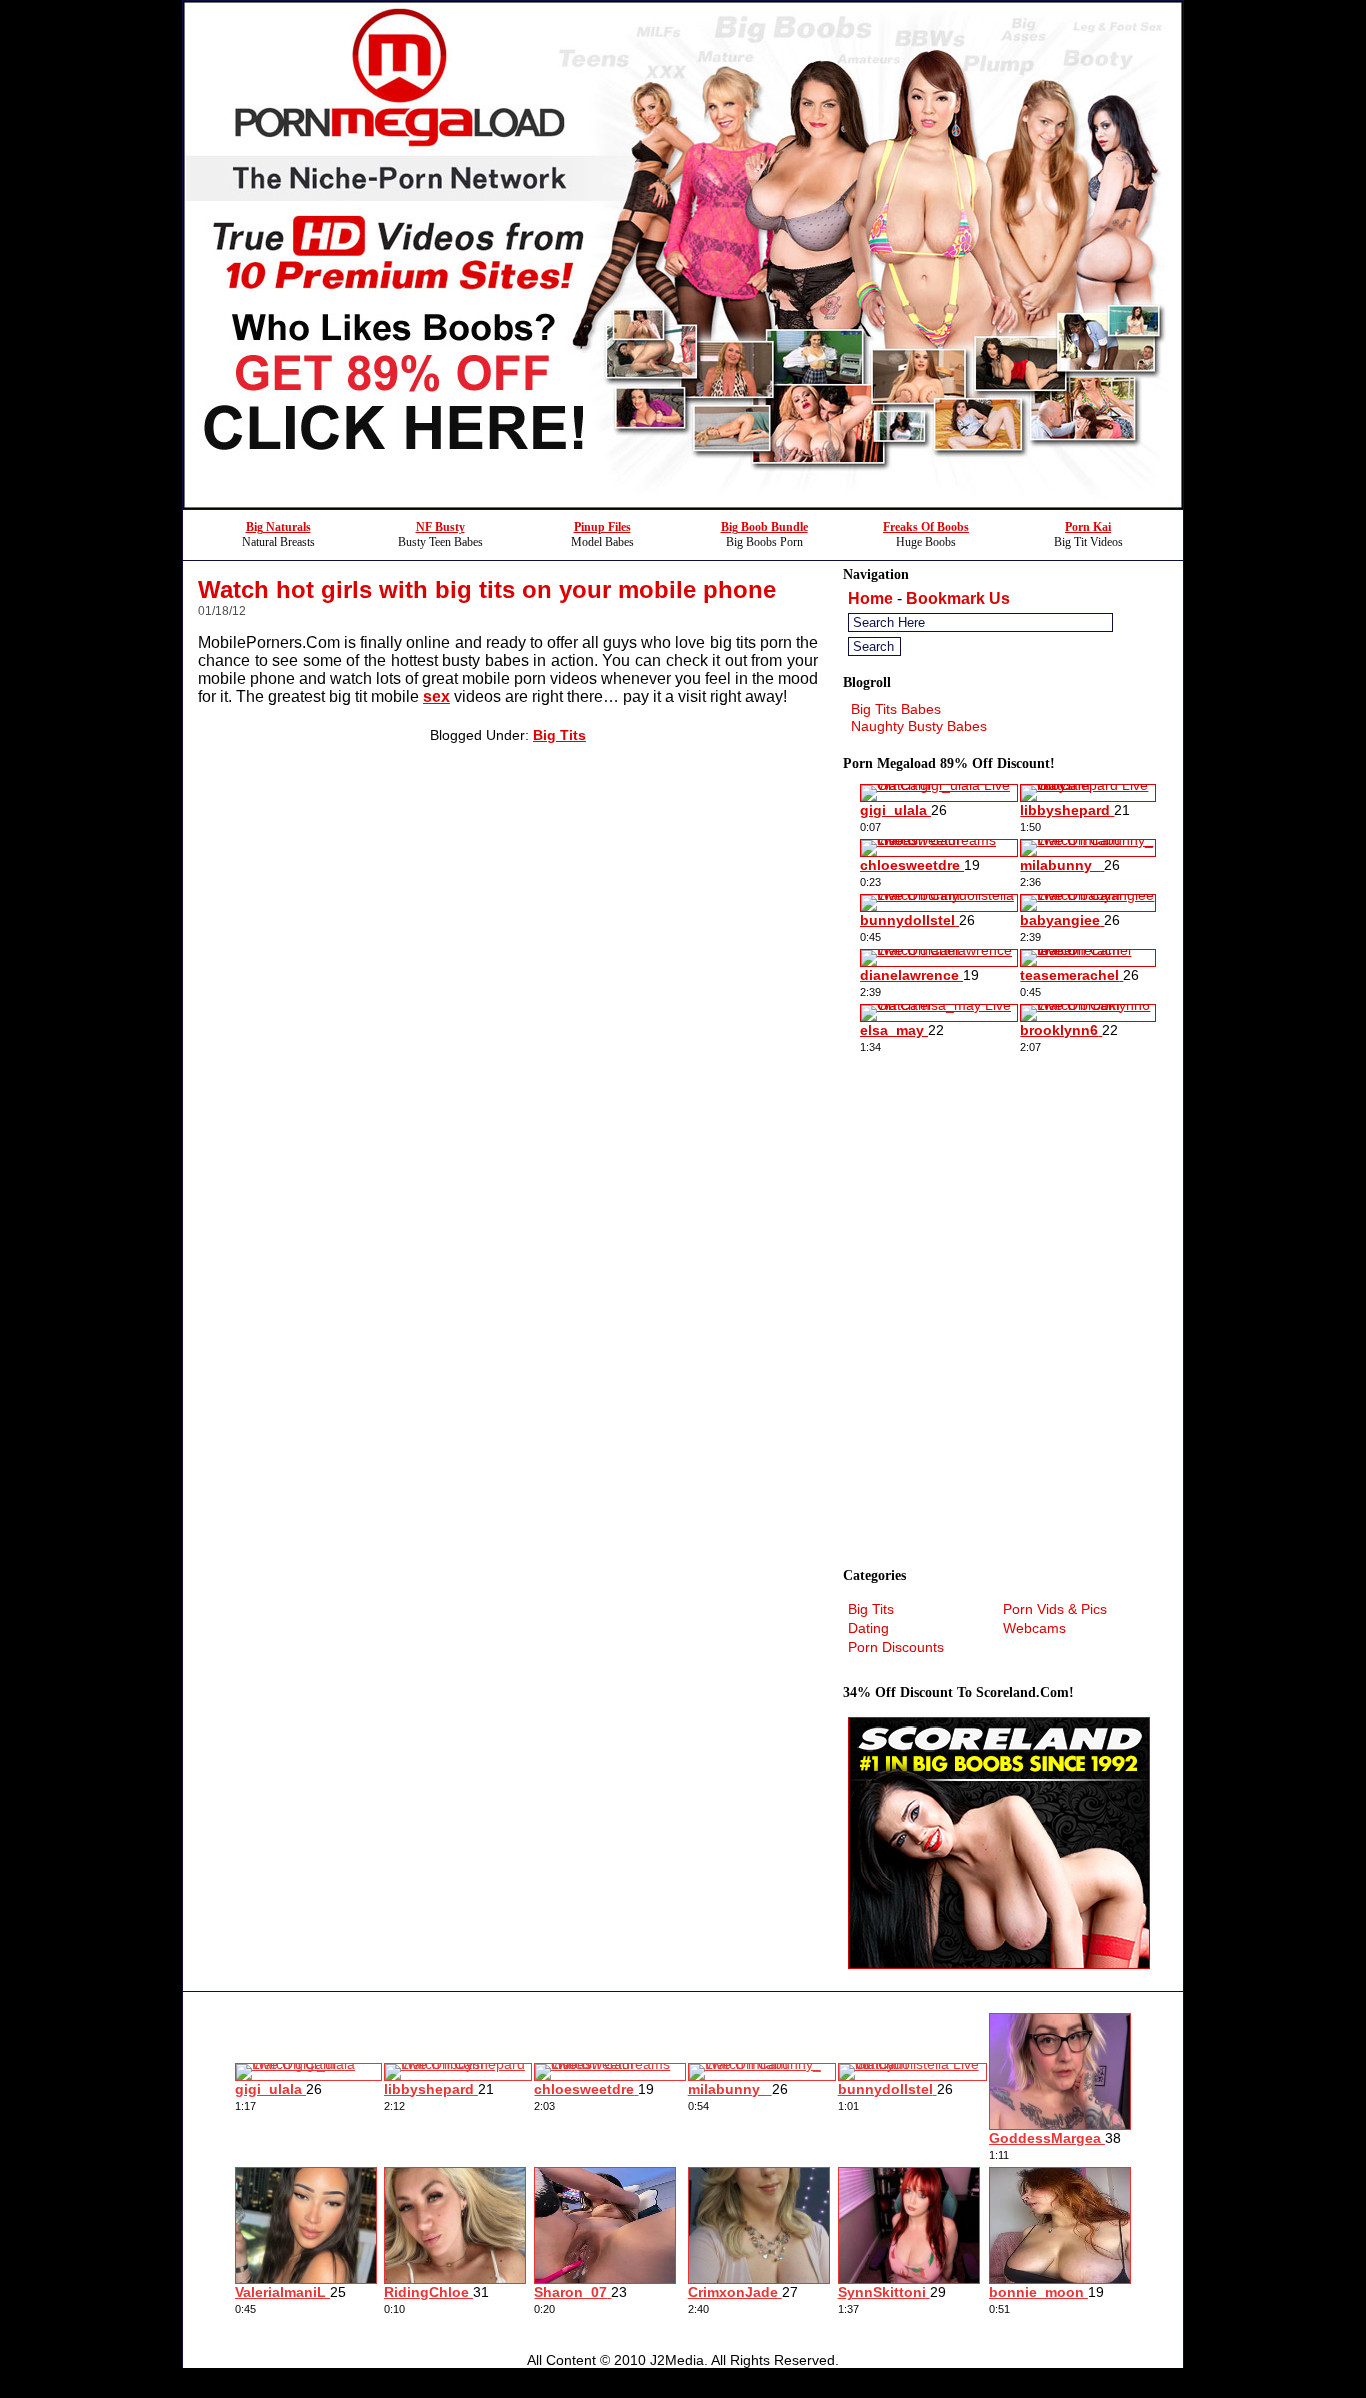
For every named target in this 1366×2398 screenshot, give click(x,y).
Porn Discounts (896, 1647)
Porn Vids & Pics (1055, 1609)
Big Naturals (278, 527)
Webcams (1034, 1628)
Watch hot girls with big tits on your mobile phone (487, 589)
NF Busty (440, 527)
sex (436, 696)
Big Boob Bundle (764, 527)
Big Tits (559, 735)
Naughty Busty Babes (919, 726)
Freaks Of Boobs (926, 527)
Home (870, 598)
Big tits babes (896, 709)
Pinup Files (602, 527)
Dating (868, 1628)
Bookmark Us (958, 598)
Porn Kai (1088, 527)
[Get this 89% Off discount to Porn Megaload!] (683, 503)
